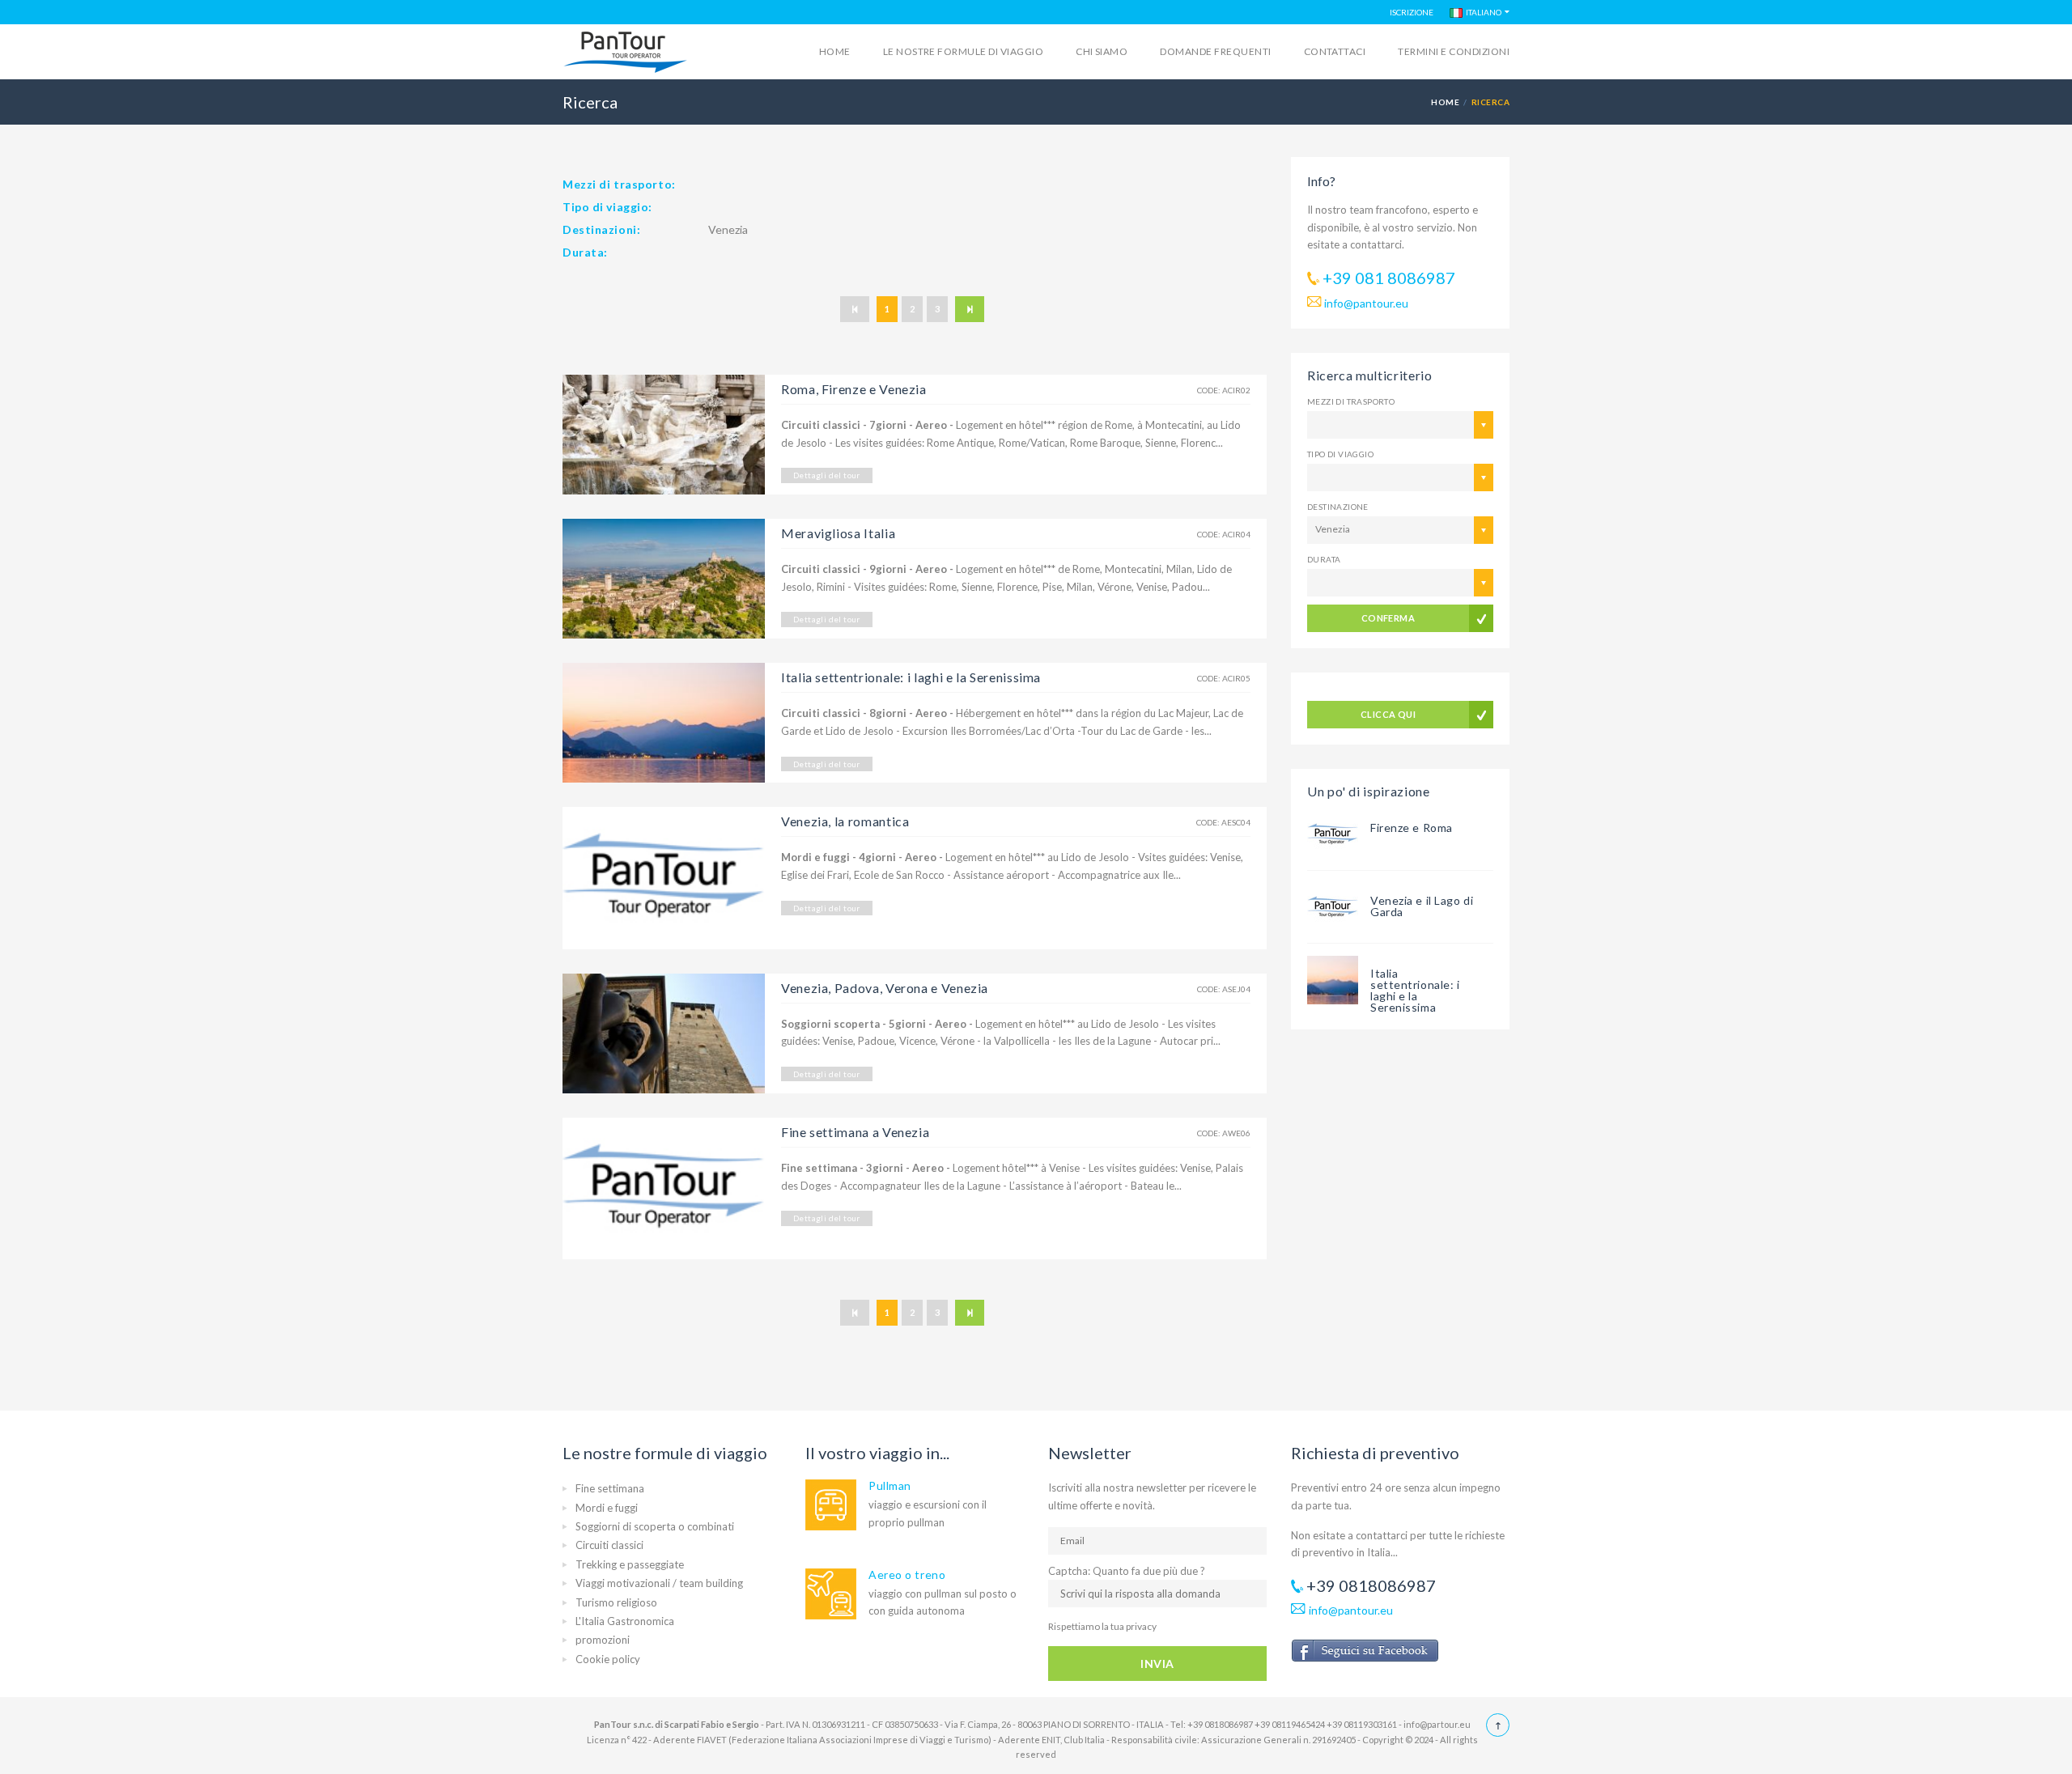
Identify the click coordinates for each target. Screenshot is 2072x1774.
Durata (1324, 559)
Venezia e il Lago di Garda (1422, 906)
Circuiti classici (609, 1545)
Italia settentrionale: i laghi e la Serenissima (1415, 990)
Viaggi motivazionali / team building (659, 1583)
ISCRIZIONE (1412, 12)
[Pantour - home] (626, 53)
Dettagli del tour (827, 475)
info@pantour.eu (1366, 303)
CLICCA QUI (1388, 714)
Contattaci (1335, 51)
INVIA (1157, 1664)
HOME (1445, 102)
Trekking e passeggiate (630, 1564)
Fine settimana (610, 1488)
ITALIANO (1482, 12)
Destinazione (1338, 507)
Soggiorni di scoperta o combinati (655, 1526)
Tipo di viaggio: (607, 207)
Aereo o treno (907, 1575)
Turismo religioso (616, 1602)
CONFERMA (1388, 618)
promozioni (603, 1640)
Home (835, 51)
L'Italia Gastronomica (625, 1621)
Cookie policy (608, 1659)
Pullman (890, 1485)
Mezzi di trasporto (1351, 401)
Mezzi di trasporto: (619, 184)
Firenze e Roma (1412, 828)
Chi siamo (1102, 51)
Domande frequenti (1215, 51)
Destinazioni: (601, 229)
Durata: (585, 252)
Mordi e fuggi (607, 1508)
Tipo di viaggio (1340, 454)
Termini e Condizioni (1454, 51)
